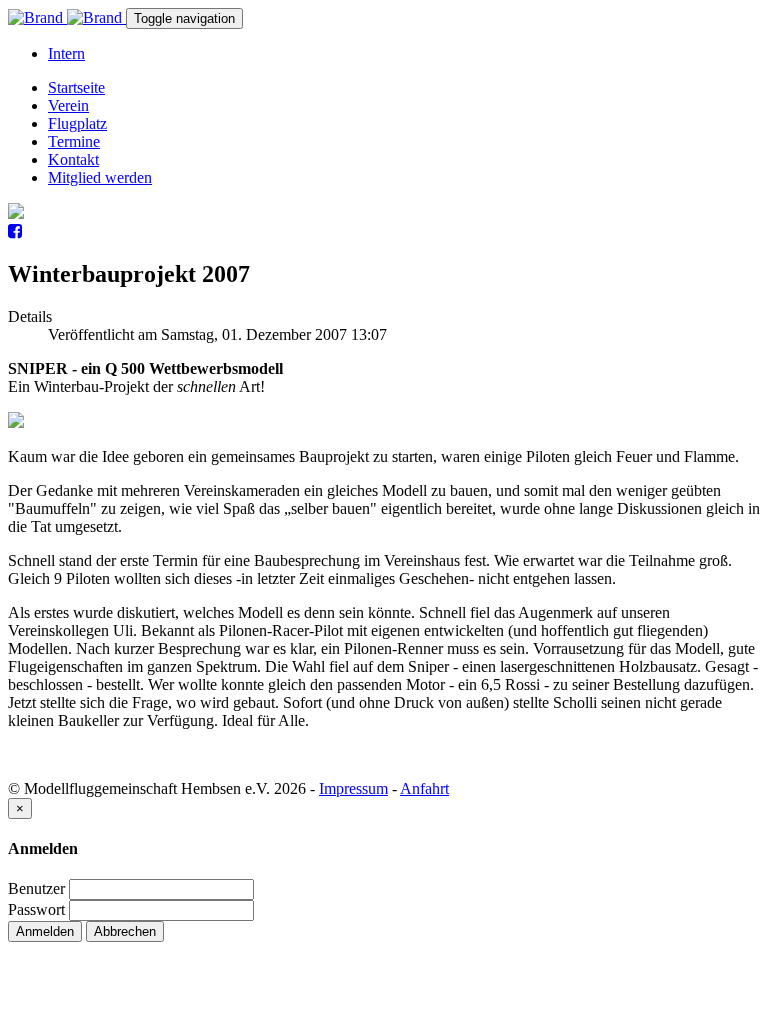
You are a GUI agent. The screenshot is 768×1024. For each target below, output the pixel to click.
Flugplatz (77, 123)
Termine (74, 141)
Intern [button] (66, 53)
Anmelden (45, 931)
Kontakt (73, 159)
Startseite (76, 87)
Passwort (36, 909)
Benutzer (36, 888)
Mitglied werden (100, 177)
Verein (68, 105)
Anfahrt (424, 788)
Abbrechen (125, 931)
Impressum (353, 788)
